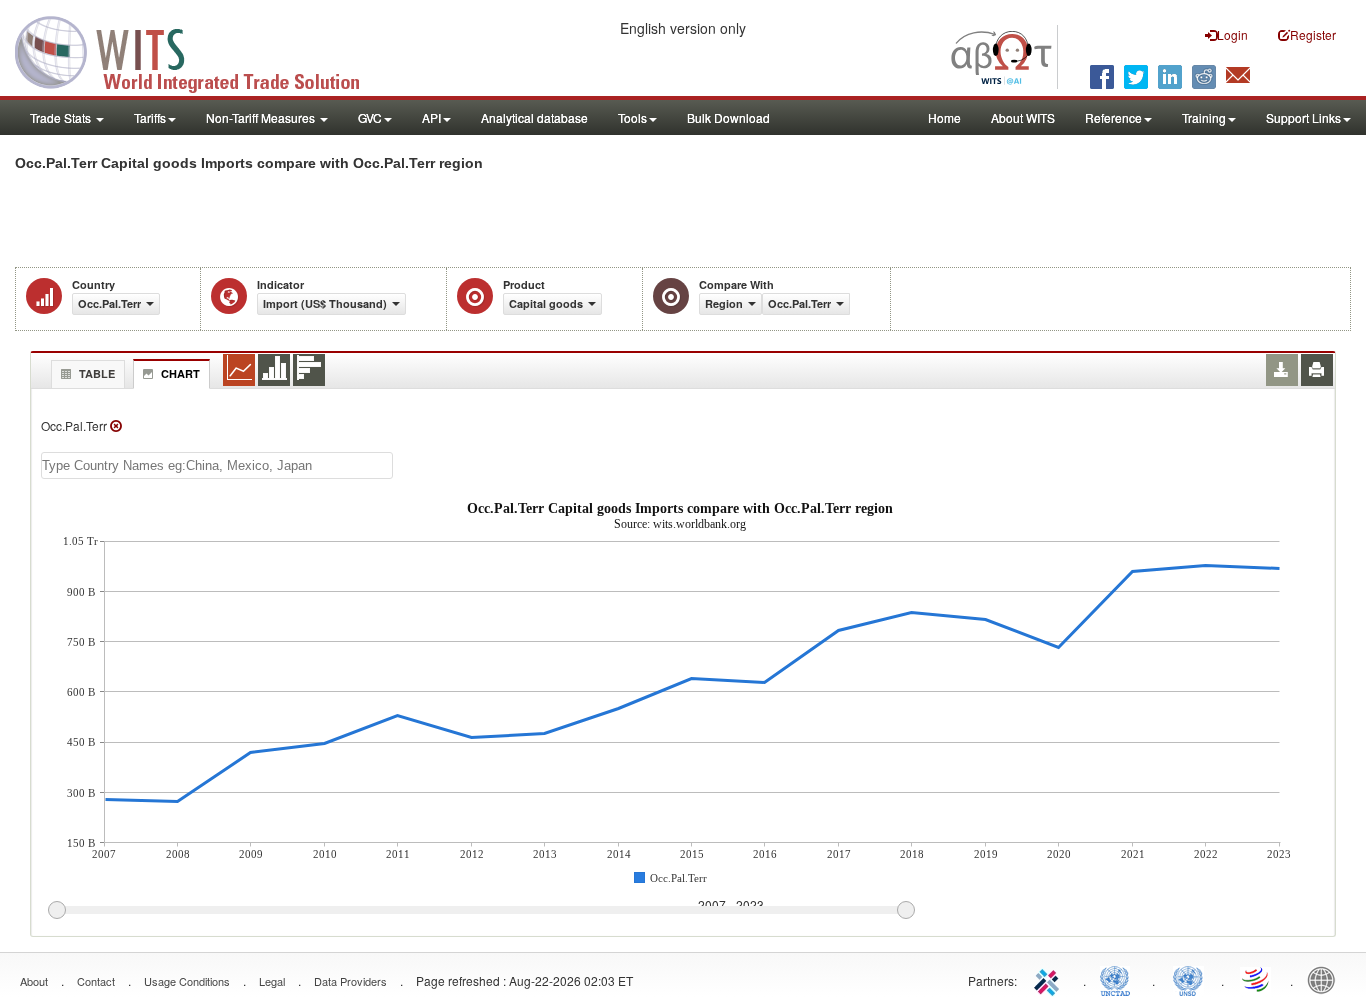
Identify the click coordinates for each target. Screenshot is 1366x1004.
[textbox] (217, 465)
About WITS (1023, 117)
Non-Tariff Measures (262, 117)
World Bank (1326, 979)
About (34, 981)
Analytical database (534, 117)
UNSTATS (1188, 979)
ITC (1050, 979)
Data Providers (350, 981)
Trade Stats (62, 117)
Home (944, 117)
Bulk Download (728, 117)
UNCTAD (1119, 979)
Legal (272, 981)
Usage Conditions (187, 981)
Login (1232, 34)
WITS (200, 50)
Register (1313, 34)
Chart (180, 373)
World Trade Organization (1257, 979)
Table (97, 373)
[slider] (481, 911)
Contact (96, 981)
